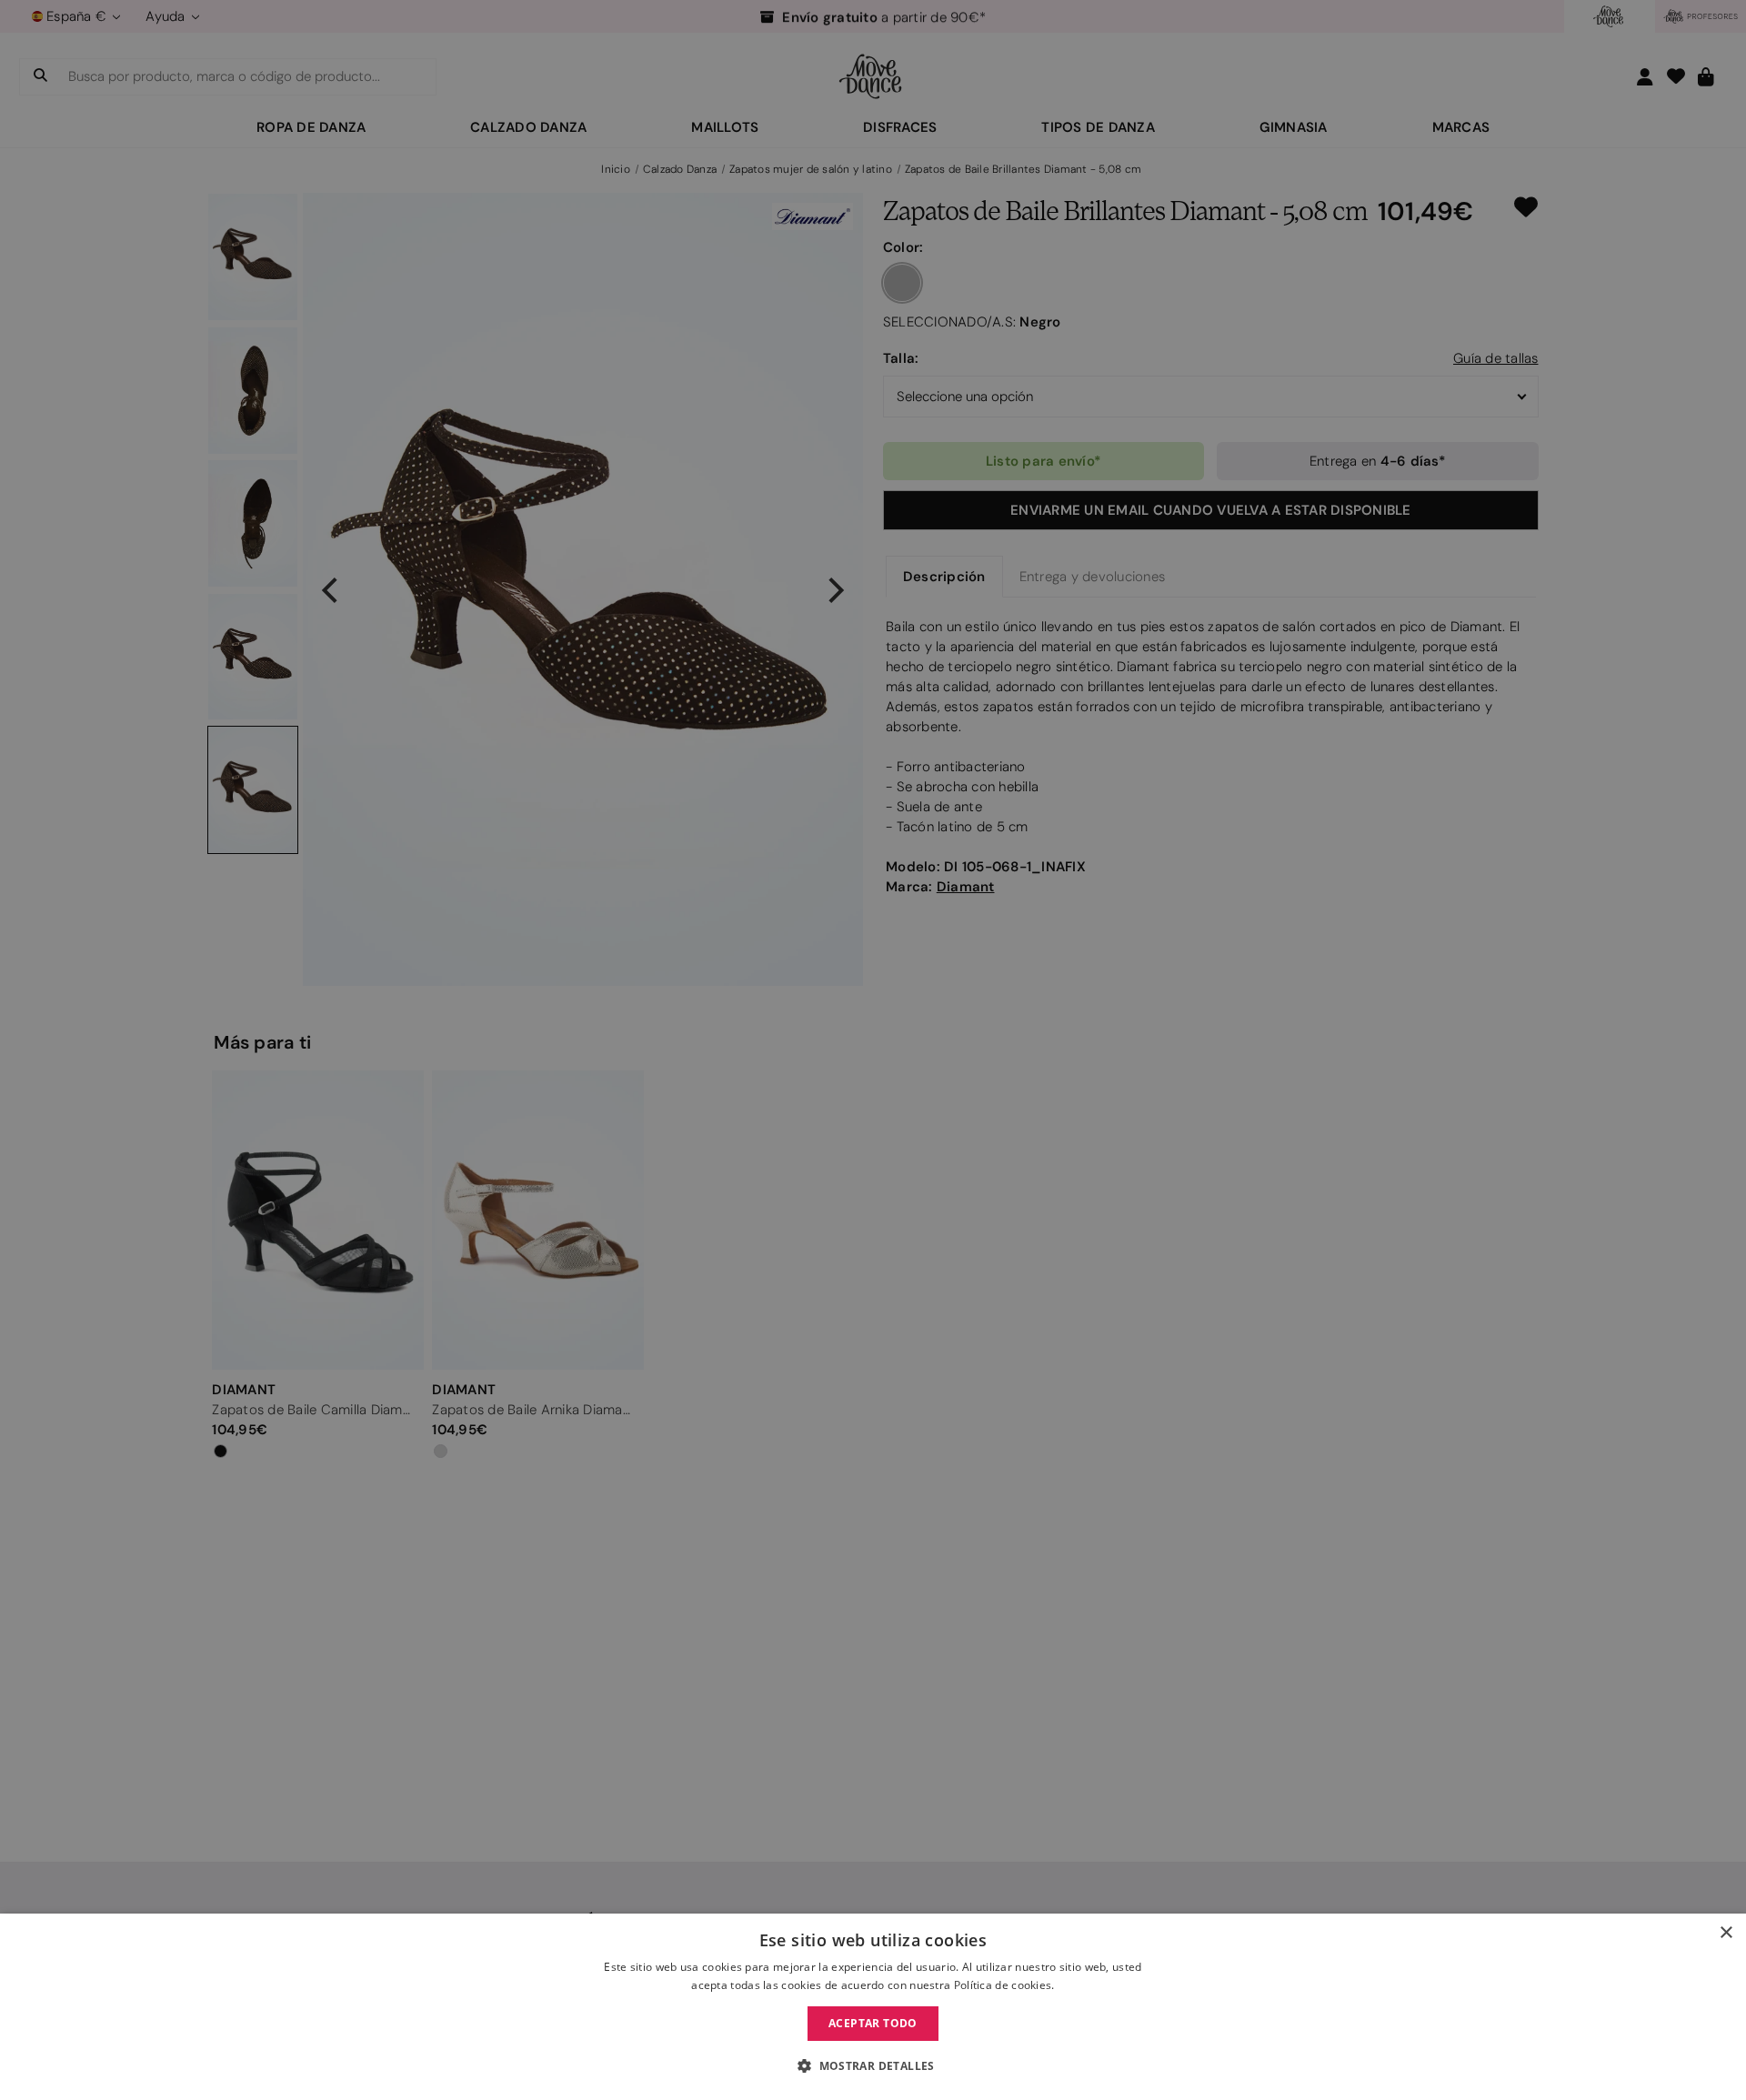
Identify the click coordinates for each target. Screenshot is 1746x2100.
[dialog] (873, 2007)
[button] (873, 2066)
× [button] (1726, 1933)
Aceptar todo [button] (873, 2023)
